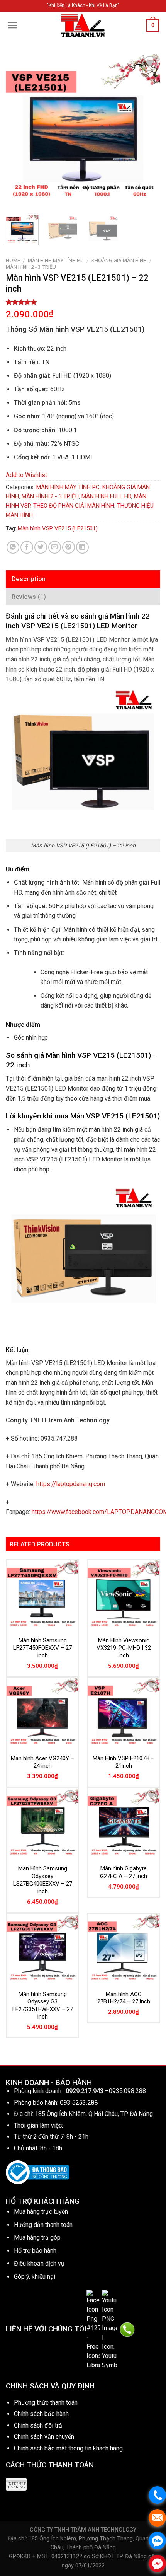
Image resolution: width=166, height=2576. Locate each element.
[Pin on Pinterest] (69, 547)
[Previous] (19, 131)
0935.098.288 (127, 2091)
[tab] (83, 579)
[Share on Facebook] (27, 547)
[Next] (147, 131)
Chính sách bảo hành (41, 2414)
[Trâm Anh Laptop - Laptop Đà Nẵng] (83, 25)
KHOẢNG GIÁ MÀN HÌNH (119, 260)
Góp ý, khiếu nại (35, 2277)
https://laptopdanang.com (71, 1484)
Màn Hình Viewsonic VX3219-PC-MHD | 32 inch (124, 1648)
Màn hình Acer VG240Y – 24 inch (42, 1762)
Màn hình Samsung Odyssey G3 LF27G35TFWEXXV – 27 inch (43, 2006)
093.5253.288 (79, 2103)
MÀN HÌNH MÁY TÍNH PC (56, 260)
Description (29, 579)
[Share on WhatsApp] (13, 547)
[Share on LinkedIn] (82, 547)
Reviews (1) (29, 597)
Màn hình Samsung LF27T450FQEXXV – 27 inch (42, 1648)
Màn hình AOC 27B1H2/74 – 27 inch (124, 1998)
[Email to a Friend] (55, 547)
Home (13, 260)
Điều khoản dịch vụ (39, 2263)
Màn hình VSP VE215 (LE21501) (58, 528)
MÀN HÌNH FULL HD (106, 496)
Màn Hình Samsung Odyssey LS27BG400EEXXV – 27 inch (43, 1880)
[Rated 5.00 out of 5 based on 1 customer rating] (83, 302)
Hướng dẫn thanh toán (43, 2225)
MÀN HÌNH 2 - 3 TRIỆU (31, 267)
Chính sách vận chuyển (44, 2437)
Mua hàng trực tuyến (41, 2212)
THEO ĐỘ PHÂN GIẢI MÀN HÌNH (74, 506)
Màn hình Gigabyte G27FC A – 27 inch (124, 1872)
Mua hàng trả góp (37, 2238)
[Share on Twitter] (41, 547)
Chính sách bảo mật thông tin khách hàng (68, 2448)
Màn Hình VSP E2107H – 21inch (124, 1762)
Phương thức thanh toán (46, 2403)
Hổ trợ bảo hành (35, 2251)
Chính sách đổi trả (38, 2425)
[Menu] (13, 25)
